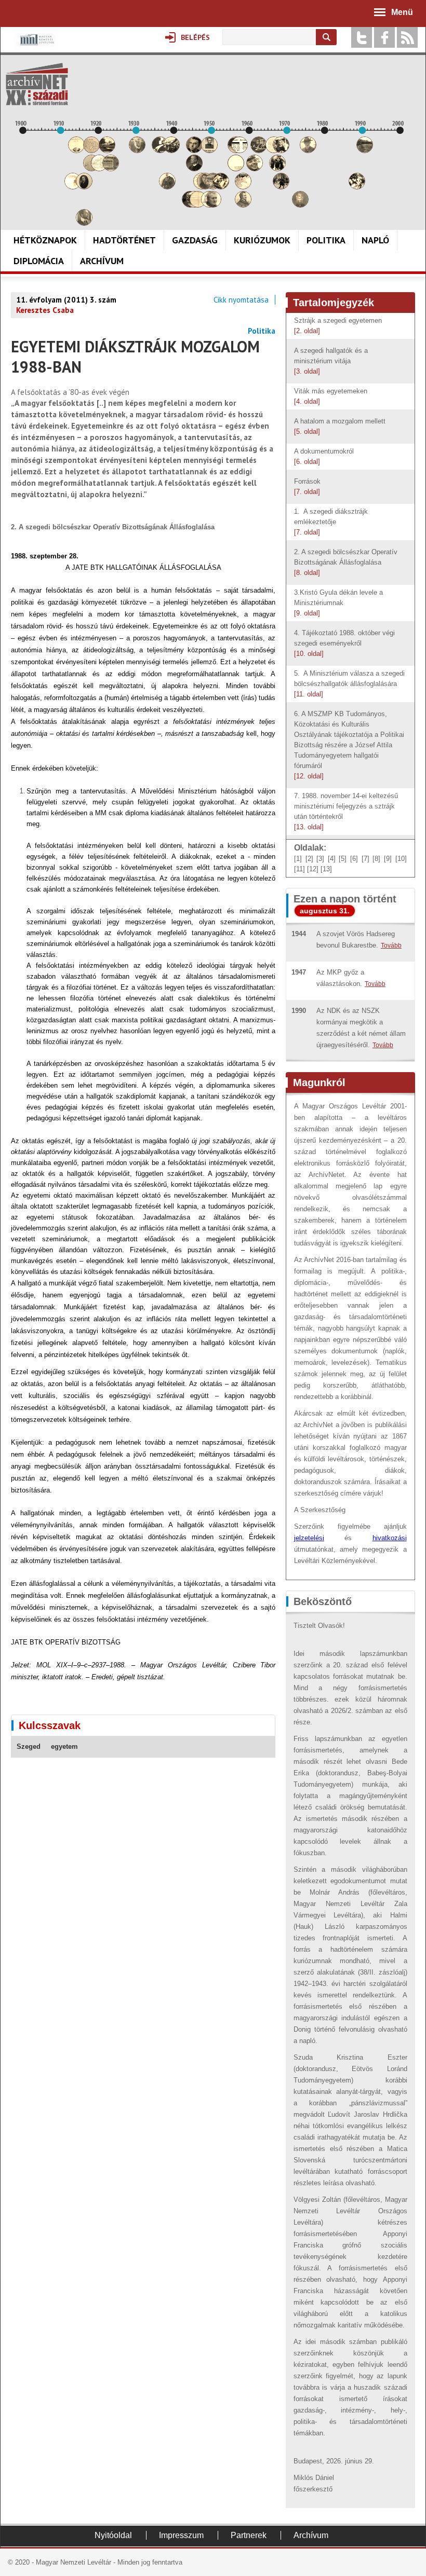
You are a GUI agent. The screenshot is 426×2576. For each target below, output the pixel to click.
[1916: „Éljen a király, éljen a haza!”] (84, 223)
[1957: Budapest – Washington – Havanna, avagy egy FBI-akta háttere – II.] (239, 150)
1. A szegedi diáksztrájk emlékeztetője (331, 522)
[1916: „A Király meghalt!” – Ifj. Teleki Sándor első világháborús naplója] (84, 187)
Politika (326, 240)
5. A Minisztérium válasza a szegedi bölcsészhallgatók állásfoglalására (349, 684)
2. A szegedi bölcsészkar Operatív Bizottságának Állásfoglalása (346, 562)
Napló (375, 240)
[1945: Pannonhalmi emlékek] (194, 168)
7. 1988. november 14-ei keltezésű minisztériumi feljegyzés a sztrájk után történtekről (346, 811)
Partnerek (249, 2535)
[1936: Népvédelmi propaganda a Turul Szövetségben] (160, 150)
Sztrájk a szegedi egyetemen (338, 326)
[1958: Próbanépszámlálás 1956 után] (243, 205)
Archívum (102, 261)
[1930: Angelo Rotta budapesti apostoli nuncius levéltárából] (137, 150)
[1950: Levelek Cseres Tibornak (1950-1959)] (213, 205)
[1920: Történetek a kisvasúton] (99, 168)
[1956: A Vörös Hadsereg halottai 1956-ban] (236, 168)
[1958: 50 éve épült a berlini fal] (243, 187)
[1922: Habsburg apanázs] (107, 150)
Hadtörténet (124, 240)
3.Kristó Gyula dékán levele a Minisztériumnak (338, 603)
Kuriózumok (262, 240)
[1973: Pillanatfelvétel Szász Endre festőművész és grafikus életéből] (300, 205)
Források (308, 487)
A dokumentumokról (325, 456)
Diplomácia (39, 261)
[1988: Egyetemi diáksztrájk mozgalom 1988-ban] (357, 187)
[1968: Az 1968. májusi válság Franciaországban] (281, 187)
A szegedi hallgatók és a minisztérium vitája (331, 361)
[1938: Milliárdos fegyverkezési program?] (167, 187)
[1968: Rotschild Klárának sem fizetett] (281, 150)
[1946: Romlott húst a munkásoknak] (198, 205)
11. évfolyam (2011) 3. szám (66, 300)
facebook (384, 37)
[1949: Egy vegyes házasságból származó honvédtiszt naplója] (209, 150)
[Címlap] (37, 84)
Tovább (391, 946)
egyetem (64, 1746)
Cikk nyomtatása (241, 300)
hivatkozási (390, 1538)
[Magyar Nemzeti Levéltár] (36, 47)
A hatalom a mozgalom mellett (341, 426)
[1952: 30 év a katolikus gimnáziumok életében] (221, 187)
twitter (362, 37)
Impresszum (181, 2535)
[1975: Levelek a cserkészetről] (308, 150)
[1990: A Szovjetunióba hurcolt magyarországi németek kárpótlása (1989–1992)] (365, 150)
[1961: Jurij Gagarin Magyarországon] (255, 168)
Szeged (29, 1746)
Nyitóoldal (113, 2535)
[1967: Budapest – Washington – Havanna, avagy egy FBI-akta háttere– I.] (277, 168)
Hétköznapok (45, 240)
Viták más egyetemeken (332, 396)
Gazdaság (195, 240)
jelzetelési (309, 1538)
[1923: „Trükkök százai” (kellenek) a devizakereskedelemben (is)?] (111, 168)
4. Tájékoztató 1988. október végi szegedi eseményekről (344, 643)
